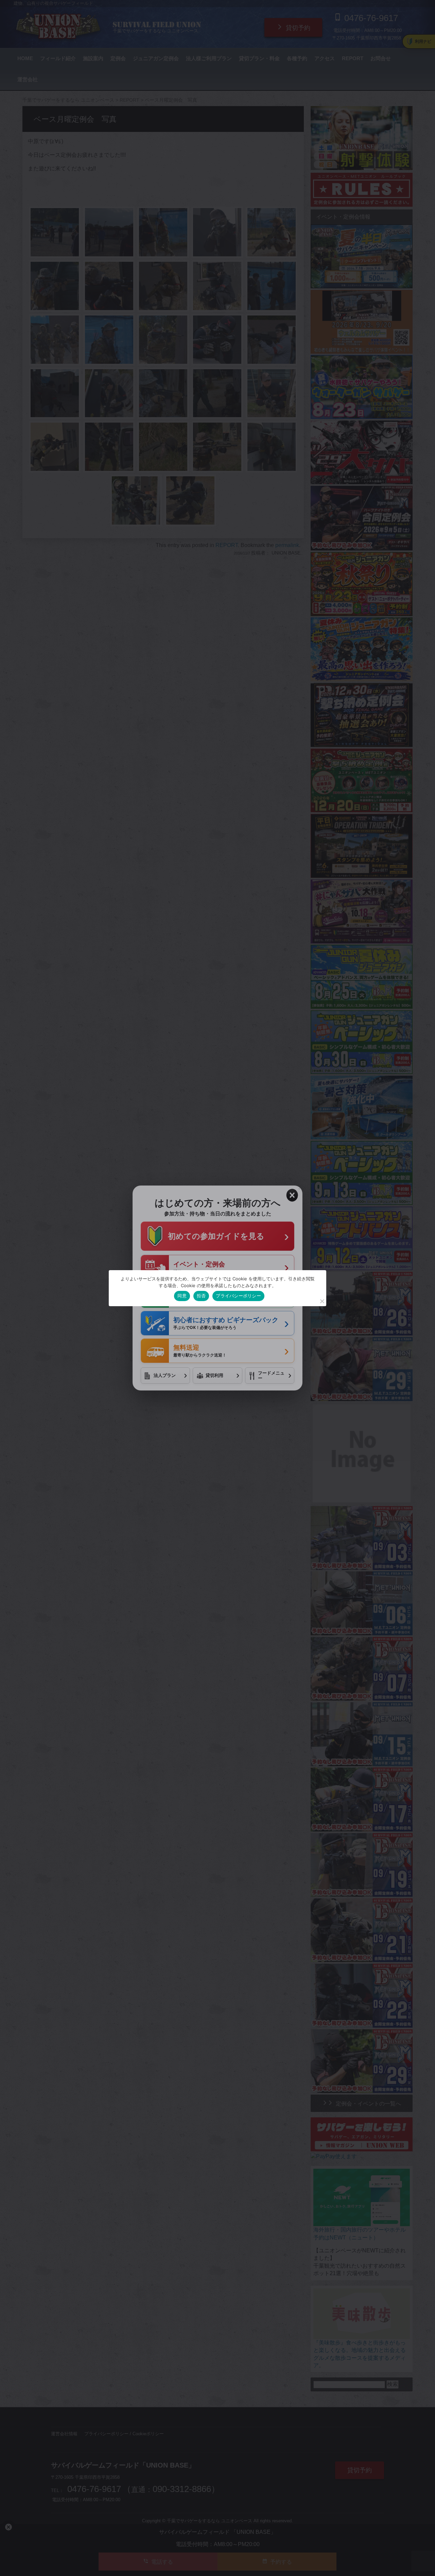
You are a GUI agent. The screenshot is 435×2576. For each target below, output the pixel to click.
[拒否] (322, 1301)
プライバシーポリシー (238, 1296)
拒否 (201, 1296)
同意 (182, 1296)
